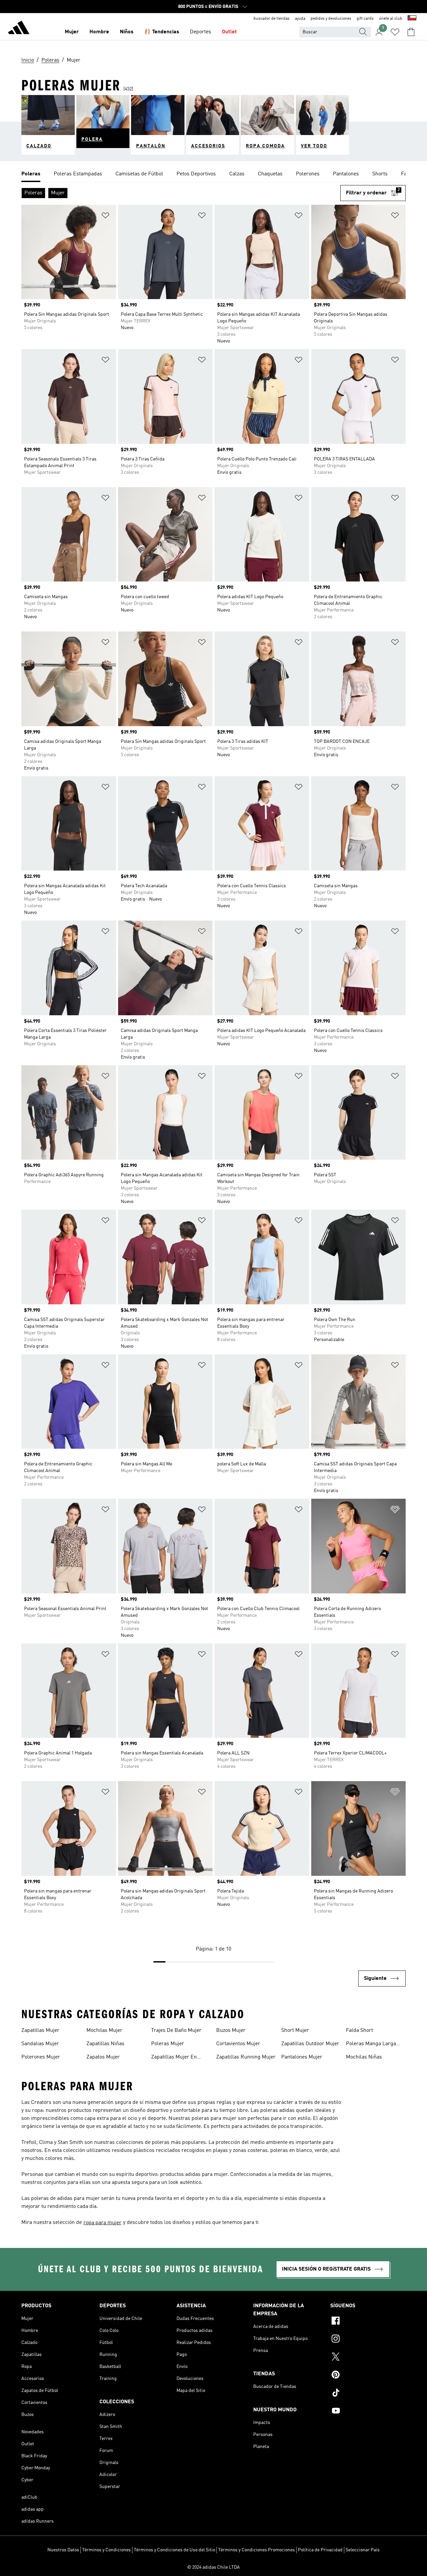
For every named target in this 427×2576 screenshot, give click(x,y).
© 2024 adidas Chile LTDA (213, 2567)
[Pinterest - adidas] (368, 2376)
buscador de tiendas (272, 19)
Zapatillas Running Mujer (246, 2057)
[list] (213, 174)
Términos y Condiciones (106, 2550)
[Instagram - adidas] (368, 2340)
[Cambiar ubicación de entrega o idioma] (412, 19)
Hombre (99, 32)
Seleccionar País (363, 2550)
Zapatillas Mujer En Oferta (174, 2058)
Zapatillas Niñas (105, 2044)
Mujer (72, 32)
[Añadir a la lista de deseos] (105, 217)
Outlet (229, 32)
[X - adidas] (368, 2358)
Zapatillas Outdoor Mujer (310, 2044)
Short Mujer (295, 2031)
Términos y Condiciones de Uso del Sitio (174, 2550)
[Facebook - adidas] (368, 2322)
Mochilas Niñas (364, 2057)
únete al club (391, 19)
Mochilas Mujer (104, 2031)
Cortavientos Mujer (238, 2044)
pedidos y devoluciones (331, 19)
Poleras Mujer (168, 2044)
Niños (127, 32)
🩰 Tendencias (162, 32)
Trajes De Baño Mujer (176, 2031)
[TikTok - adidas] (368, 2394)
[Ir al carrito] (411, 32)
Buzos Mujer (231, 2031)
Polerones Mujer (41, 2057)
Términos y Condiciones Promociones (257, 2550)
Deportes (200, 32)
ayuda (300, 19)
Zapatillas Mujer (40, 2031)
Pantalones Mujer (302, 2057)
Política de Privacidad (320, 2550)
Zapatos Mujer (103, 2057)
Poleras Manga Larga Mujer (371, 2045)
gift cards (365, 19)
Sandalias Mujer (40, 2044)
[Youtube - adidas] (368, 2412)
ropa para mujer (102, 2223)
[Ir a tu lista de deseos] (395, 32)
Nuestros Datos (63, 2550)
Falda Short (359, 2031)
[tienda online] (19, 29)
